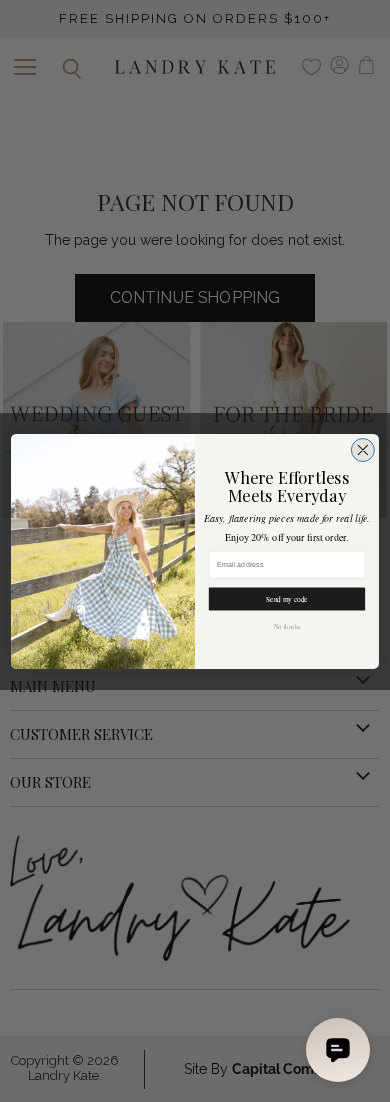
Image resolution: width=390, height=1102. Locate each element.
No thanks (287, 626)
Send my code (286, 599)
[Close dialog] (362, 449)
